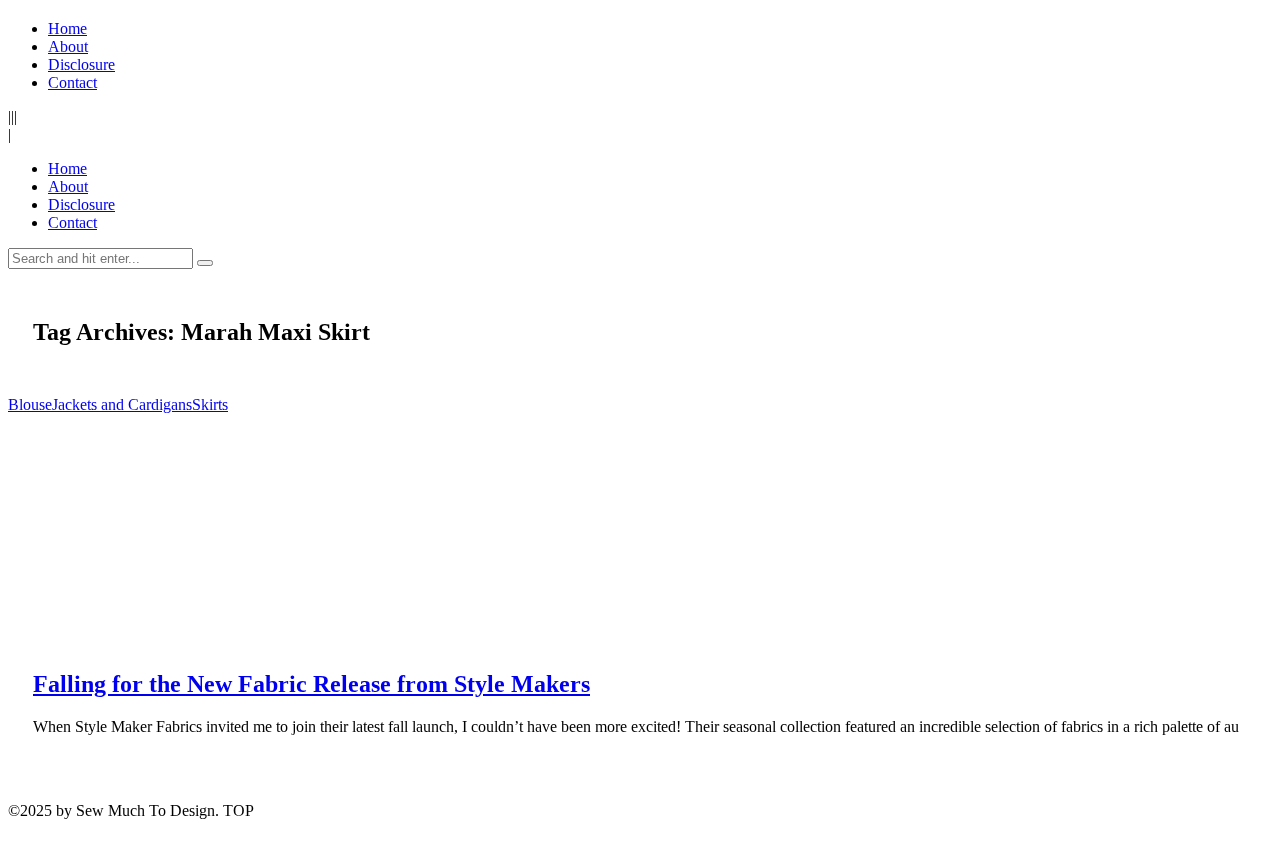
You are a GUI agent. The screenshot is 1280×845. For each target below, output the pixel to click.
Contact (72, 82)
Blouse (30, 404)
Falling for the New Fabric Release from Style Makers (311, 684)
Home (67, 28)
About (68, 46)
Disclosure (81, 64)
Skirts (210, 404)
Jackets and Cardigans (122, 404)
